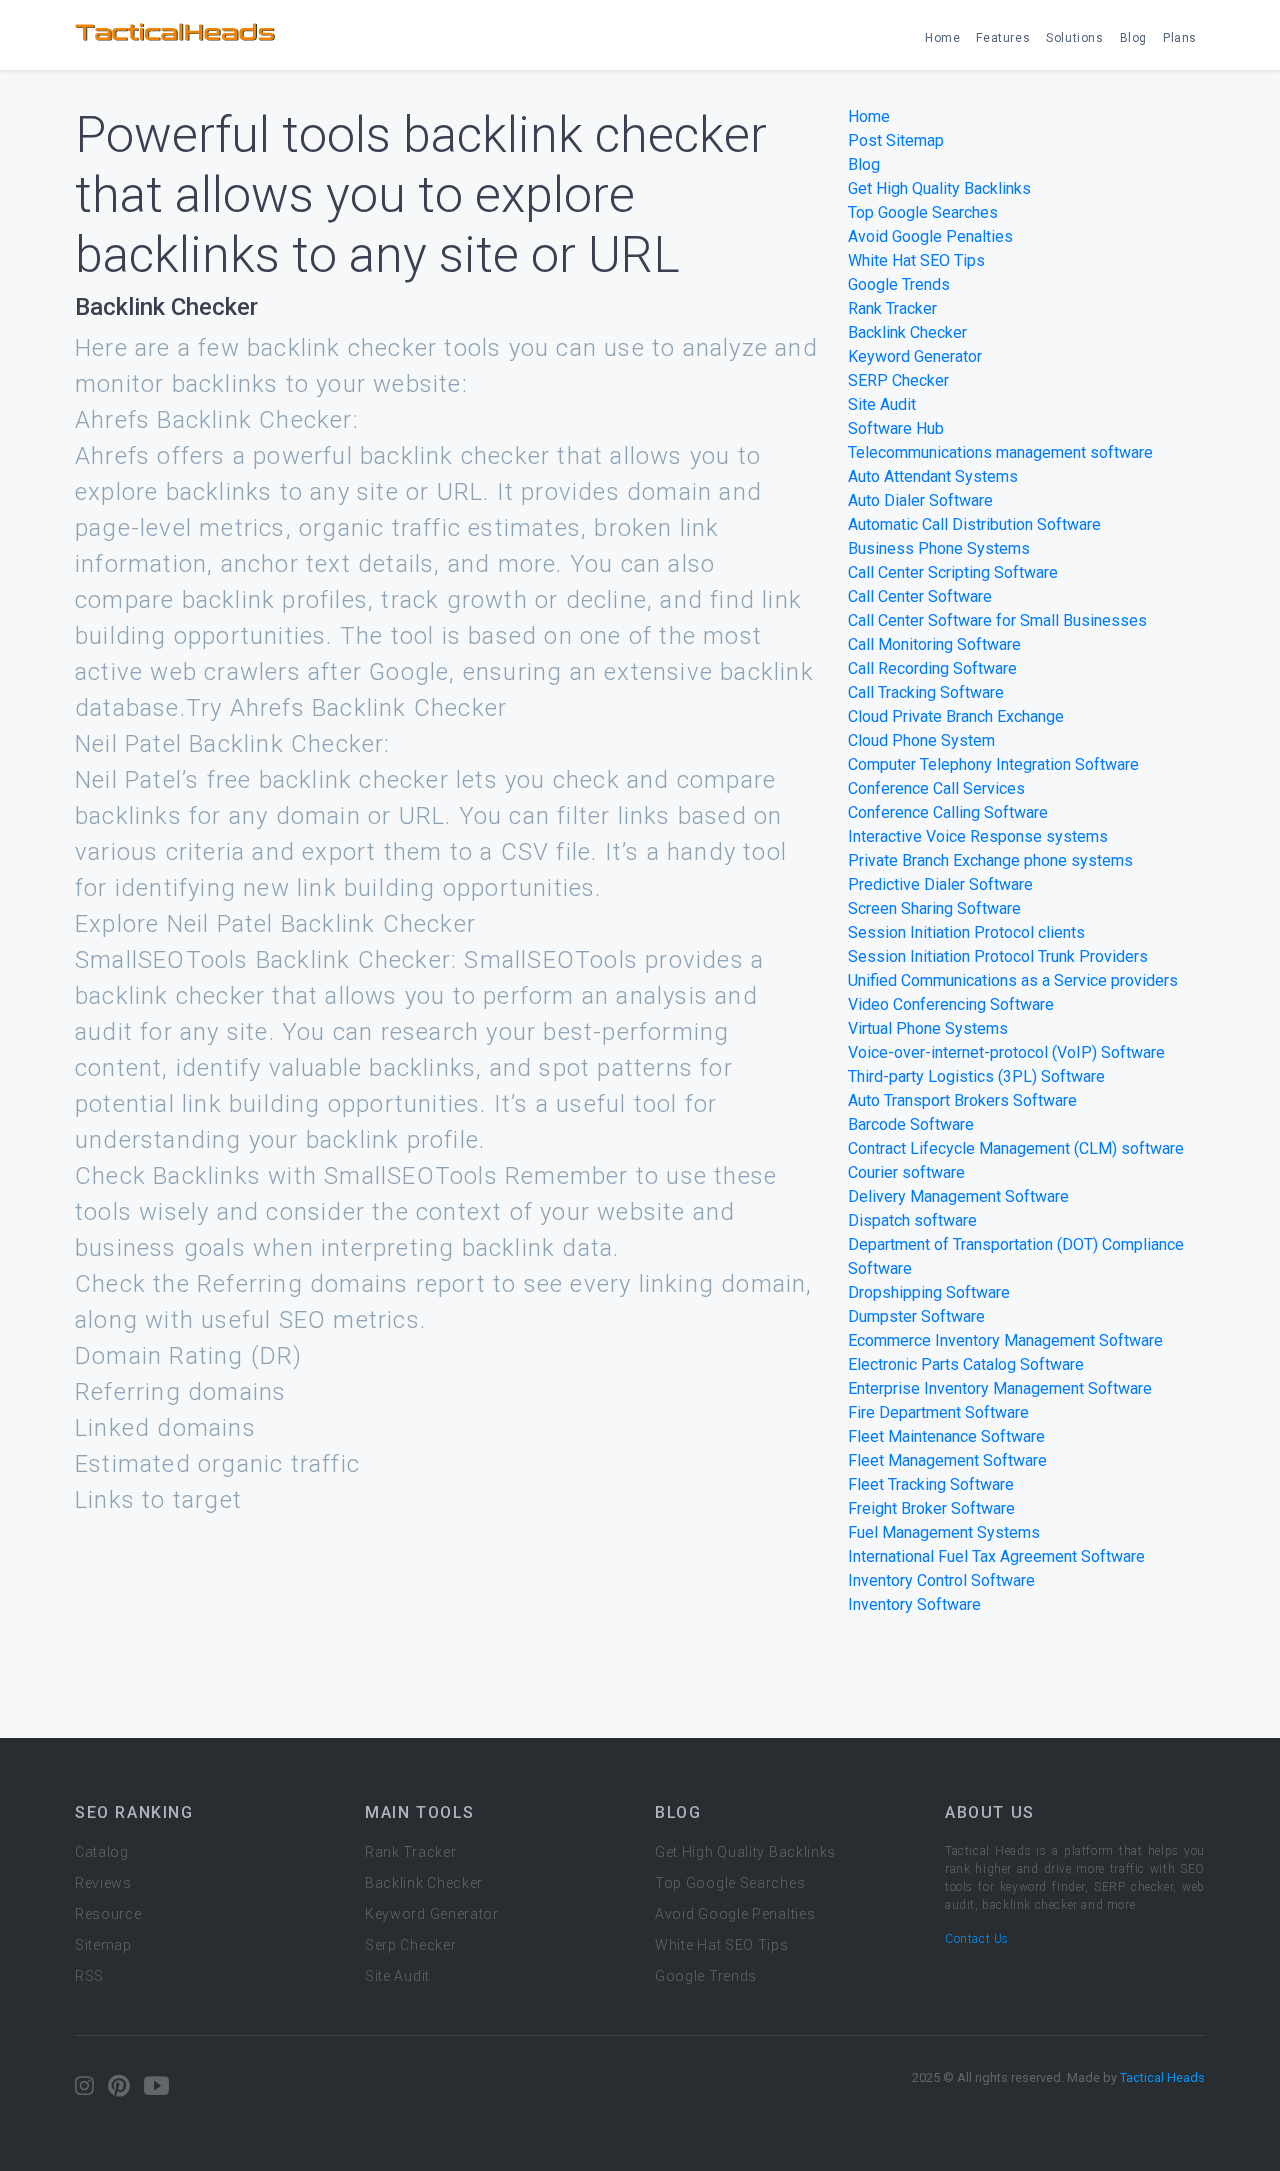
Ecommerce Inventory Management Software (1005, 1340)
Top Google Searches (923, 212)
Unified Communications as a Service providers (1013, 980)
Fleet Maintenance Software (946, 1436)
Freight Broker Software (931, 1508)
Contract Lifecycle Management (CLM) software (1016, 1148)
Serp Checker (410, 1945)
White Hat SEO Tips (916, 260)
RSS (89, 1976)
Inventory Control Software (941, 1580)
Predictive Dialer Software (940, 884)
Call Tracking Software (926, 692)
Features (1003, 38)
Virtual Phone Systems (928, 1028)
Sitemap (103, 1945)
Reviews (103, 1883)
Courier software (906, 1172)
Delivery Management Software (958, 1196)
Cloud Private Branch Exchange (956, 716)
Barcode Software (911, 1124)
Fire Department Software (938, 1412)
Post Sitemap (896, 140)
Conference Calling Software (948, 812)
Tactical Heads (1162, 2077)
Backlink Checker (907, 332)
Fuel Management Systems (944, 1532)
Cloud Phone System (921, 740)
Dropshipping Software (929, 1292)
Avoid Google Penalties (930, 236)
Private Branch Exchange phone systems (990, 860)
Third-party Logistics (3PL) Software (976, 1076)
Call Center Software (920, 596)
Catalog (102, 1852)
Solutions (1074, 38)
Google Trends (899, 284)
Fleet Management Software (947, 1460)
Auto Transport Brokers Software (962, 1100)
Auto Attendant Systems (933, 476)
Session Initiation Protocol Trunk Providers (998, 956)
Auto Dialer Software (920, 500)
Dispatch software (912, 1220)
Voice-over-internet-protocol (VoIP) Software (1006, 1052)
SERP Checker (898, 380)
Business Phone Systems (939, 548)
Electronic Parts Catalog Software (966, 1364)
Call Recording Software (932, 668)
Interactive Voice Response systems (978, 836)
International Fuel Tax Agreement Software (996, 1556)
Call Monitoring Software (934, 644)
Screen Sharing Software (934, 908)
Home (942, 38)
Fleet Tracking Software (931, 1484)
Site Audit (882, 404)
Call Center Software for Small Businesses (997, 620)
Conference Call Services (936, 788)
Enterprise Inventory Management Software (1000, 1388)
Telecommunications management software (1000, 452)
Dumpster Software (916, 1316)
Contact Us (977, 1939)
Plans (1180, 38)
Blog (1133, 38)
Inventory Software (914, 1604)
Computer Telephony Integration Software (993, 764)
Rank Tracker (892, 308)
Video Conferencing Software (951, 1004)
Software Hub (896, 428)
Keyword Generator (915, 356)
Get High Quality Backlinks (939, 188)
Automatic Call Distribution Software (974, 524)
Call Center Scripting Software (953, 572)
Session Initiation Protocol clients (966, 932)
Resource (108, 1914)
